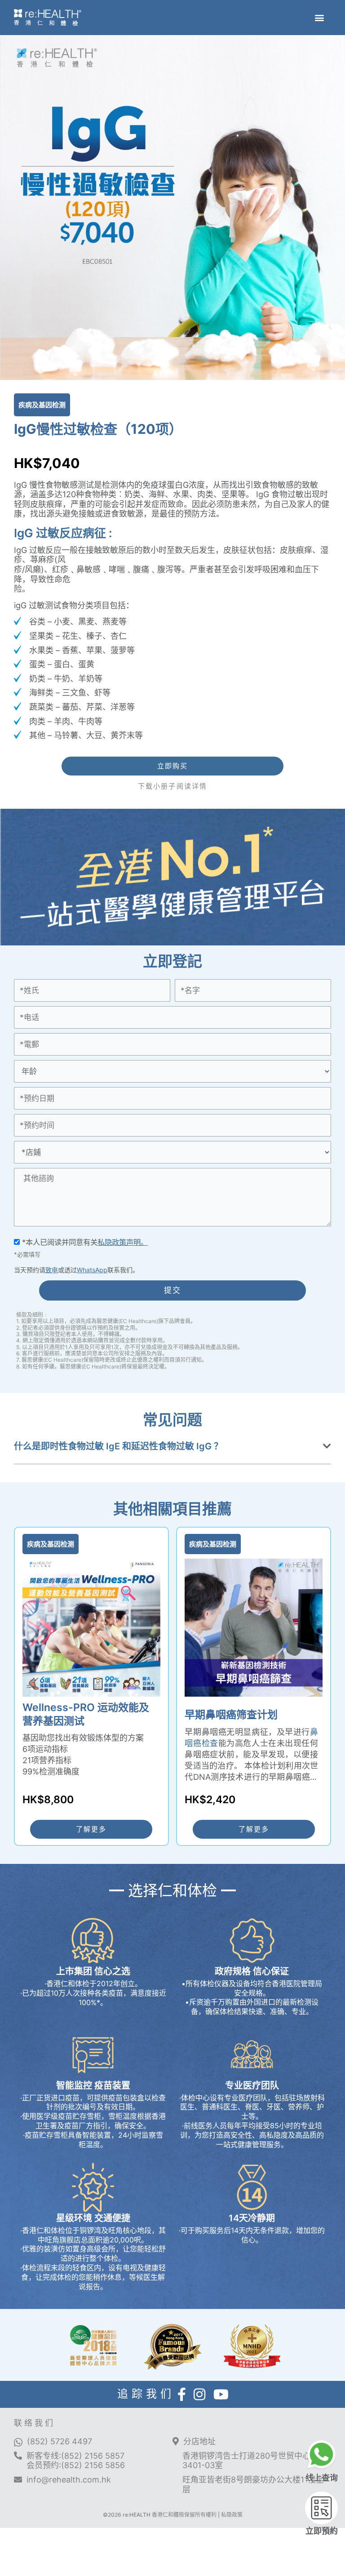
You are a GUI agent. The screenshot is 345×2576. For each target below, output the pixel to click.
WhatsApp (92, 1270)
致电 (52, 1270)
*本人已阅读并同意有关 (84, 1242)
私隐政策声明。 (123, 1242)
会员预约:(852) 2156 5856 (76, 2465)
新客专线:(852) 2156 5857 (75, 2456)
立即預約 (322, 2531)
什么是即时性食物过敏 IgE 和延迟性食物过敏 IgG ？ (118, 1446)
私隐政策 (232, 2515)
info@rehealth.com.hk (69, 2480)
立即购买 (172, 766)
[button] (319, 17)
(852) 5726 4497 (60, 2441)
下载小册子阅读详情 (172, 786)
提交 (173, 1290)
